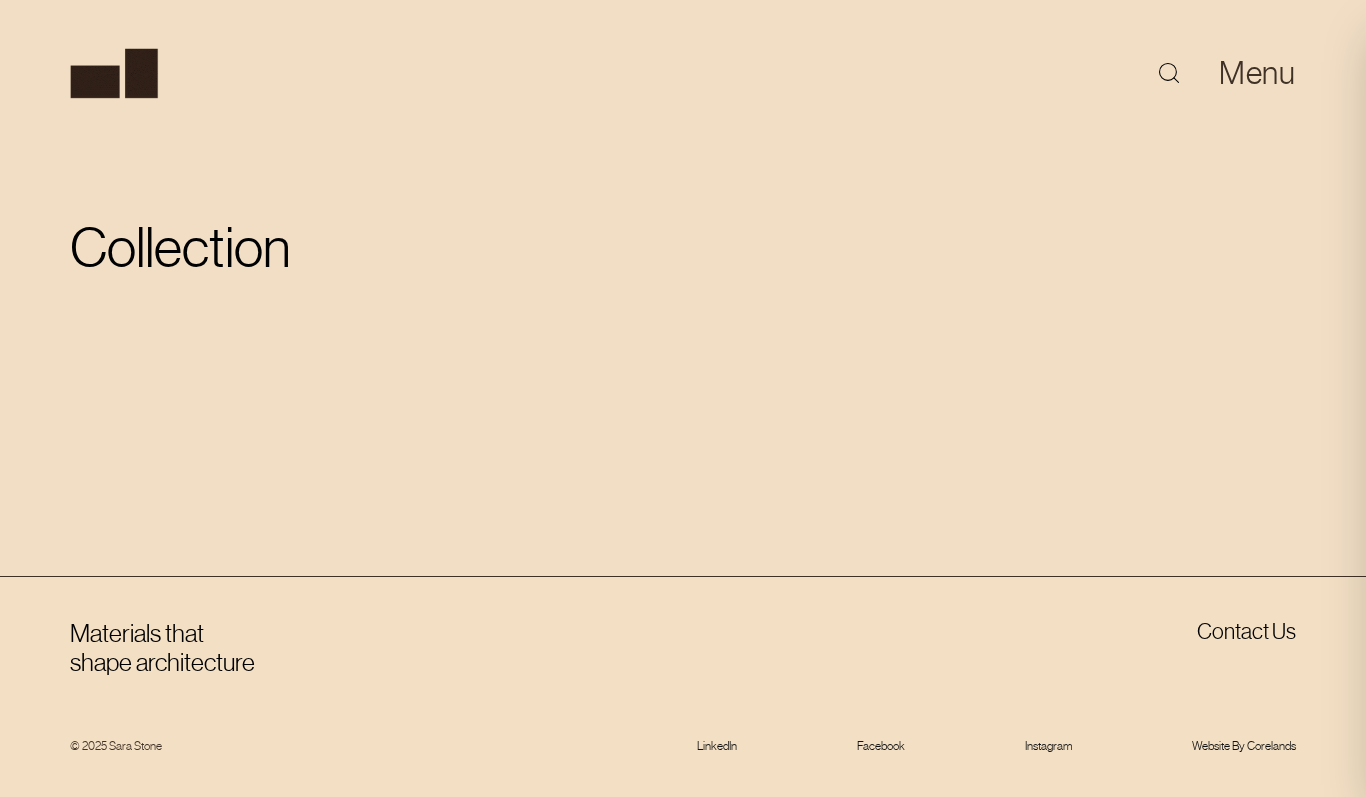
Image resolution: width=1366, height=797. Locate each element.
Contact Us (1246, 631)
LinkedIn (717, 746)
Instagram (1048, 746)
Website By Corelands (1244, 746)
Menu (1257, 73)
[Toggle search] (1169, 73)
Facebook (881, 746)
